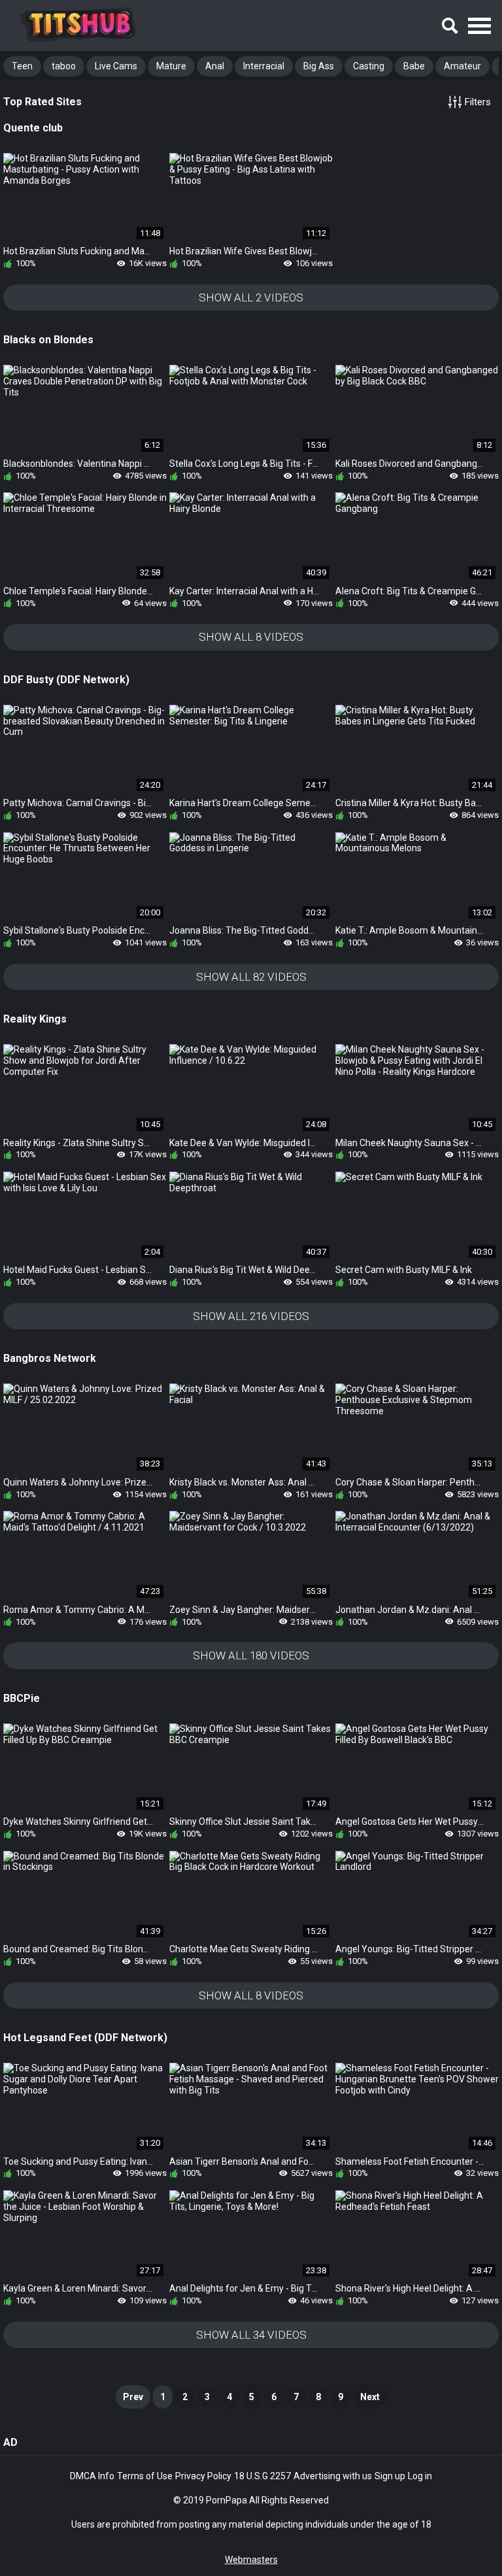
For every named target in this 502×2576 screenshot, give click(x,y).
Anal (215, 66)
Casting (369, 66)
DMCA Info (92, 2476)
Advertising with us (333, 2476)
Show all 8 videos (251, 637)
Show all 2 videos (251, 297)
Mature (171, 66)
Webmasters (251, 2560)
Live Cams (116, 66)
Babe (414, 66)
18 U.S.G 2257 (262, 2476)
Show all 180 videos (251, 1655)
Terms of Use (145, 2476)
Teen (22, 66)
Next (370, 2397)
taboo (64, 66)
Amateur (462, 66)
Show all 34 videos (251, 2335)
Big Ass (319, 66)
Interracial (264, 66)
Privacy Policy (203, 2476)
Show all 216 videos (251, 1316)
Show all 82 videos (251, 977)
